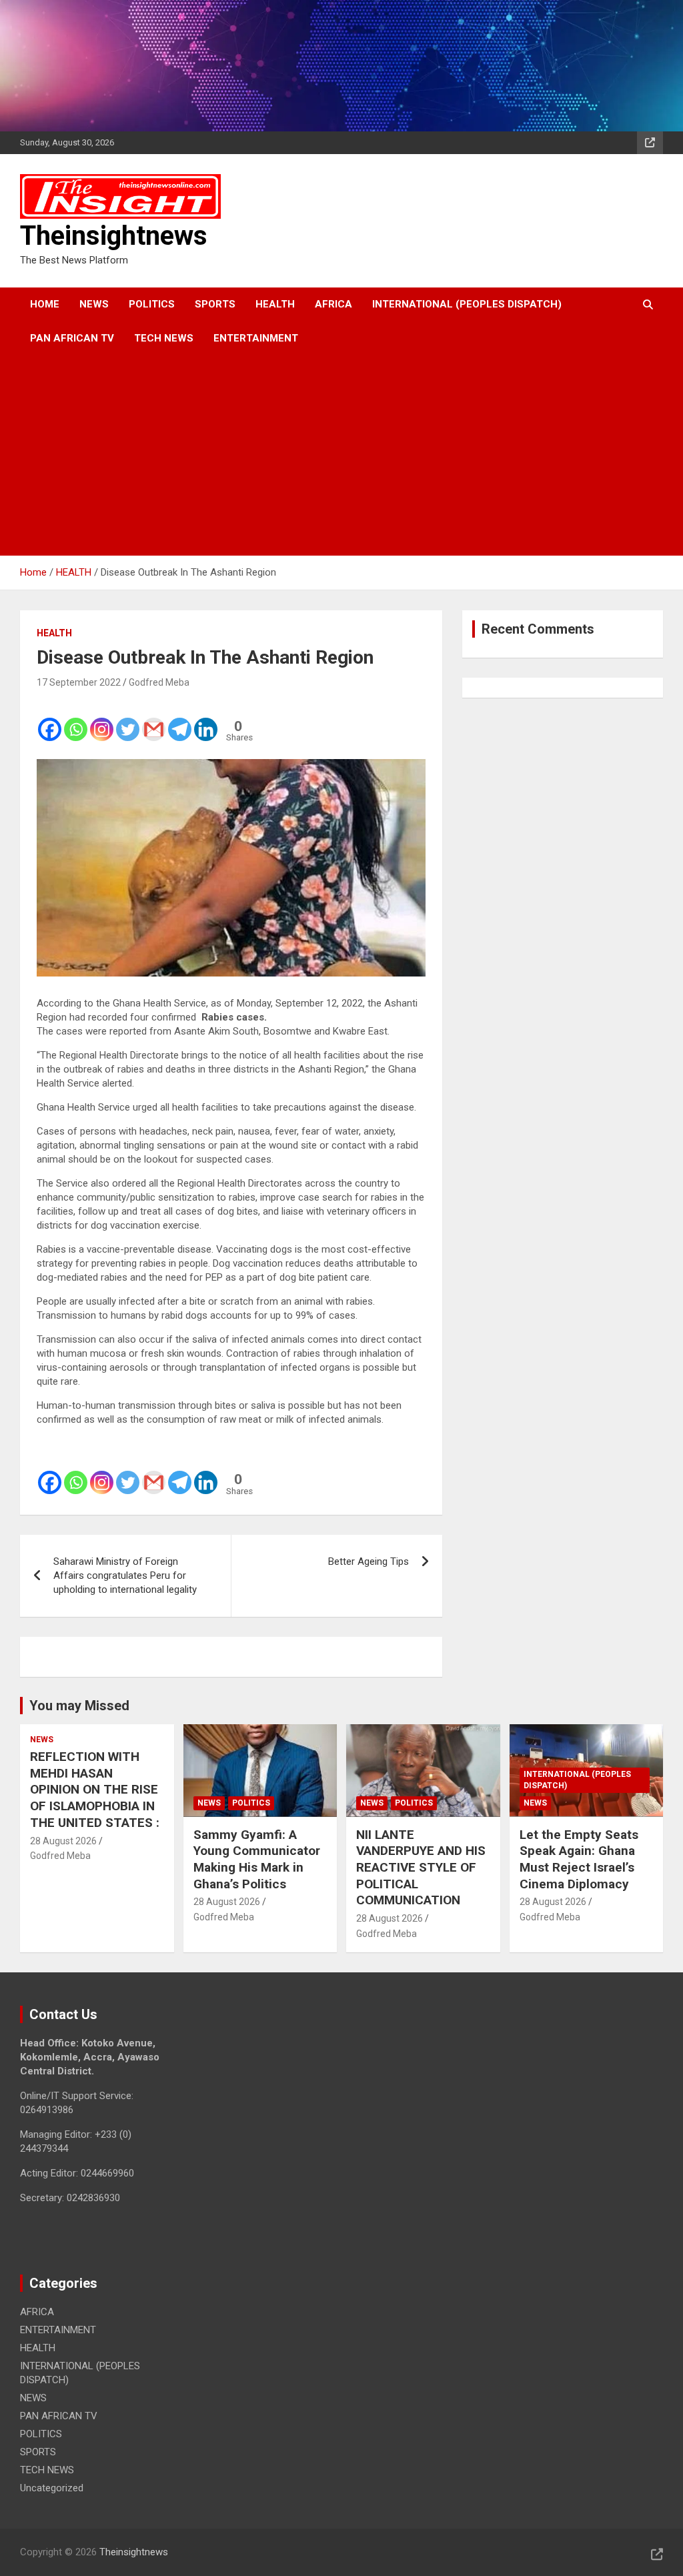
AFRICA (333, 304)
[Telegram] (180, 720)
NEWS (94, 304)
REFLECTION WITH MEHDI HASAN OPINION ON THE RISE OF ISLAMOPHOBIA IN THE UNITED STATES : (95, 1790)
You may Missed (79, 1706)
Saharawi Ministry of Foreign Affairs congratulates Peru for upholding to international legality (125, 1575)
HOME (45, 304)
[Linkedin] (206, 720)
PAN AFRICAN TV (72, 338)
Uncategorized (52, 2488)
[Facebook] (50, 720)
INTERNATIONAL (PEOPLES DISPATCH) (467, 304)
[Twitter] (128, 720)
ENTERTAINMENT (256, 338)
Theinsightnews (114, 236)
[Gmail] (154, 720)
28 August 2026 (63, 1841)
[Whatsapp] (76, 720)
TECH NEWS (164, 338)
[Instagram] (102, 720)
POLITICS (152, 304)
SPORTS (215, 304)
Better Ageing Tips (369, 1561)
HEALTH (275, 304)
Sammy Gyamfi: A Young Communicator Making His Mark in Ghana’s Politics (257, 1859)
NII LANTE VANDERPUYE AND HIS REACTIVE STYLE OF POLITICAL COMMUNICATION (421, 1868)
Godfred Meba (159, 682)
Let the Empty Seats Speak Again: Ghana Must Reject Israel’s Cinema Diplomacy (579, 1859)
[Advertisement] (323, 456)
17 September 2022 (79, 682)
